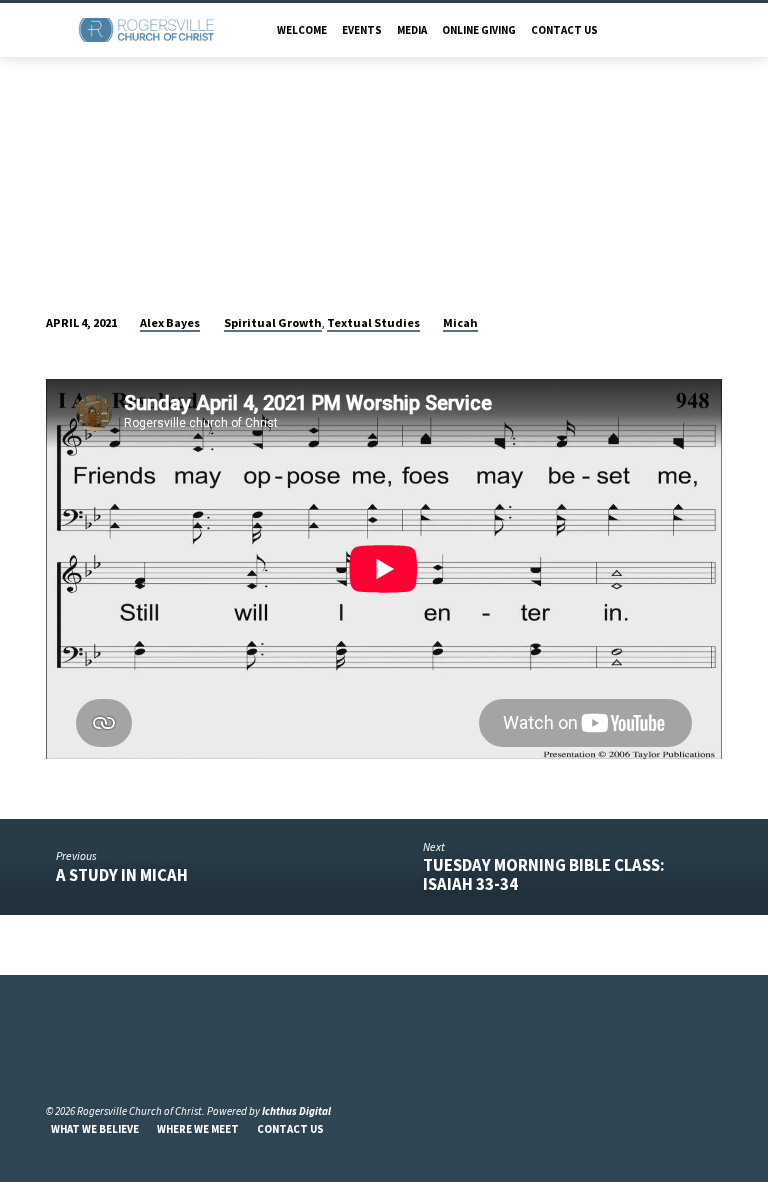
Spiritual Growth (273, 322)
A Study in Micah (122, 875)
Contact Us (564, 30)
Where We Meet (198, 1129)
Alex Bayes (170, 322)
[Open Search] (715, 30)
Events (362, 30)
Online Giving (479, 30)
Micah (460, 322)
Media (412, 30)
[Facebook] (55, 1062)
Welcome (302, 30)
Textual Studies (373, 322)
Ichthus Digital (296, 1111)
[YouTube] (78, 1062)
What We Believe (95, 1129)
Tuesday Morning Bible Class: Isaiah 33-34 (544, 875)
